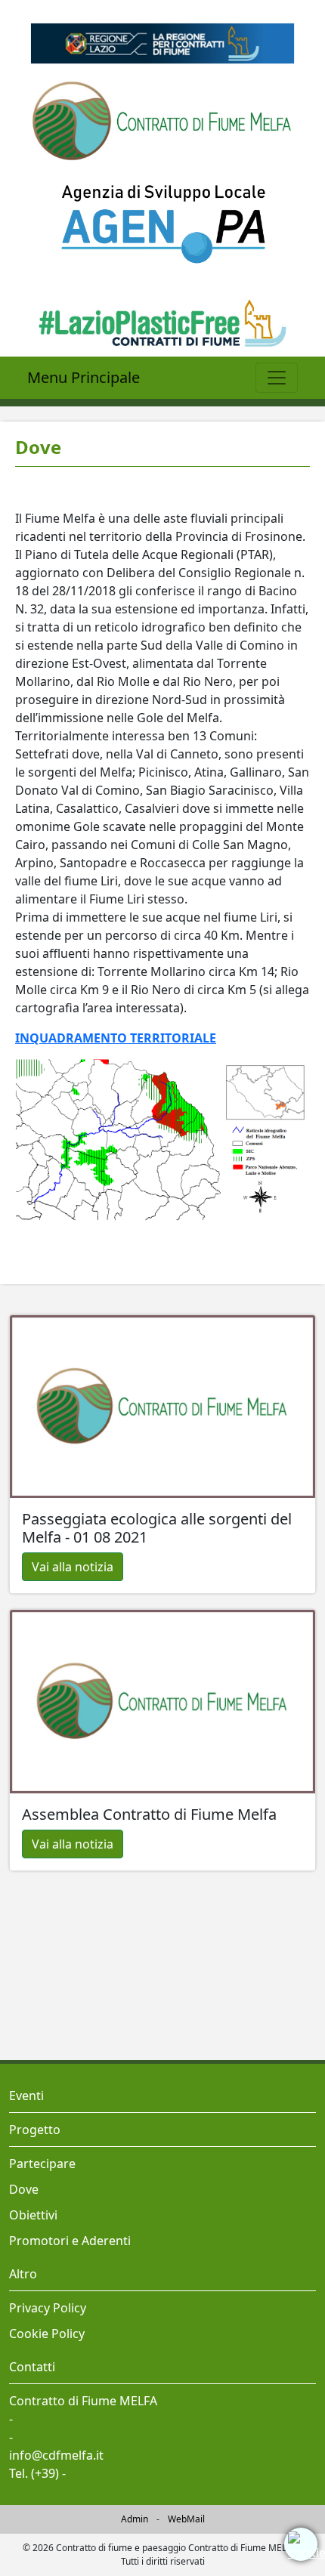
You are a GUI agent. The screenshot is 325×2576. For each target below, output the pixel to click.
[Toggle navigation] (277, 378)
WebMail (186, 2519)
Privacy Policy (48, 2308)
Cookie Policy (47, 2334)
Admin (135, 2519)
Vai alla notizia (73, 1567)
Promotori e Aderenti (70, 2241)
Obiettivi (33, 2215)
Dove (24, 2189)
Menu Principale (84, 377)
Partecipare (42, 2164)
